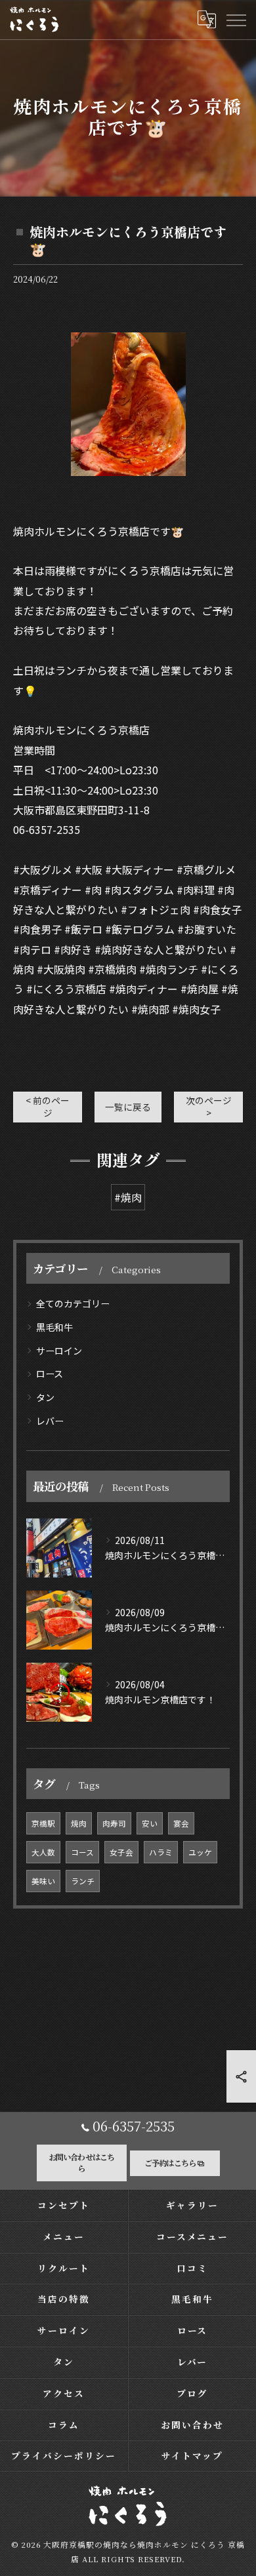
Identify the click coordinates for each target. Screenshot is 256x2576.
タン (45, 1397)
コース (82, 1852)
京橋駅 (43, 1823)
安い (150, 1823)
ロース (50, 1374)
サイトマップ (192, 2455)
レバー (50, 1421)
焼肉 (79, 1823)
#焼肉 (128, 1197)
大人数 (43, 1852)
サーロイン (59, 1351)
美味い (43, 1881)
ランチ (83, 1881)
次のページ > (209, 1106)
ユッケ (200, 1852)
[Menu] (236, 20)
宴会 (181, 1823)
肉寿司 (114, 1823)
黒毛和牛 (54, 1327)
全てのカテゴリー (73, 1303)
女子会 (121, 1852)
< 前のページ (48, 1106)
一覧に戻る (128, 1107)
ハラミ (161, 1852)
